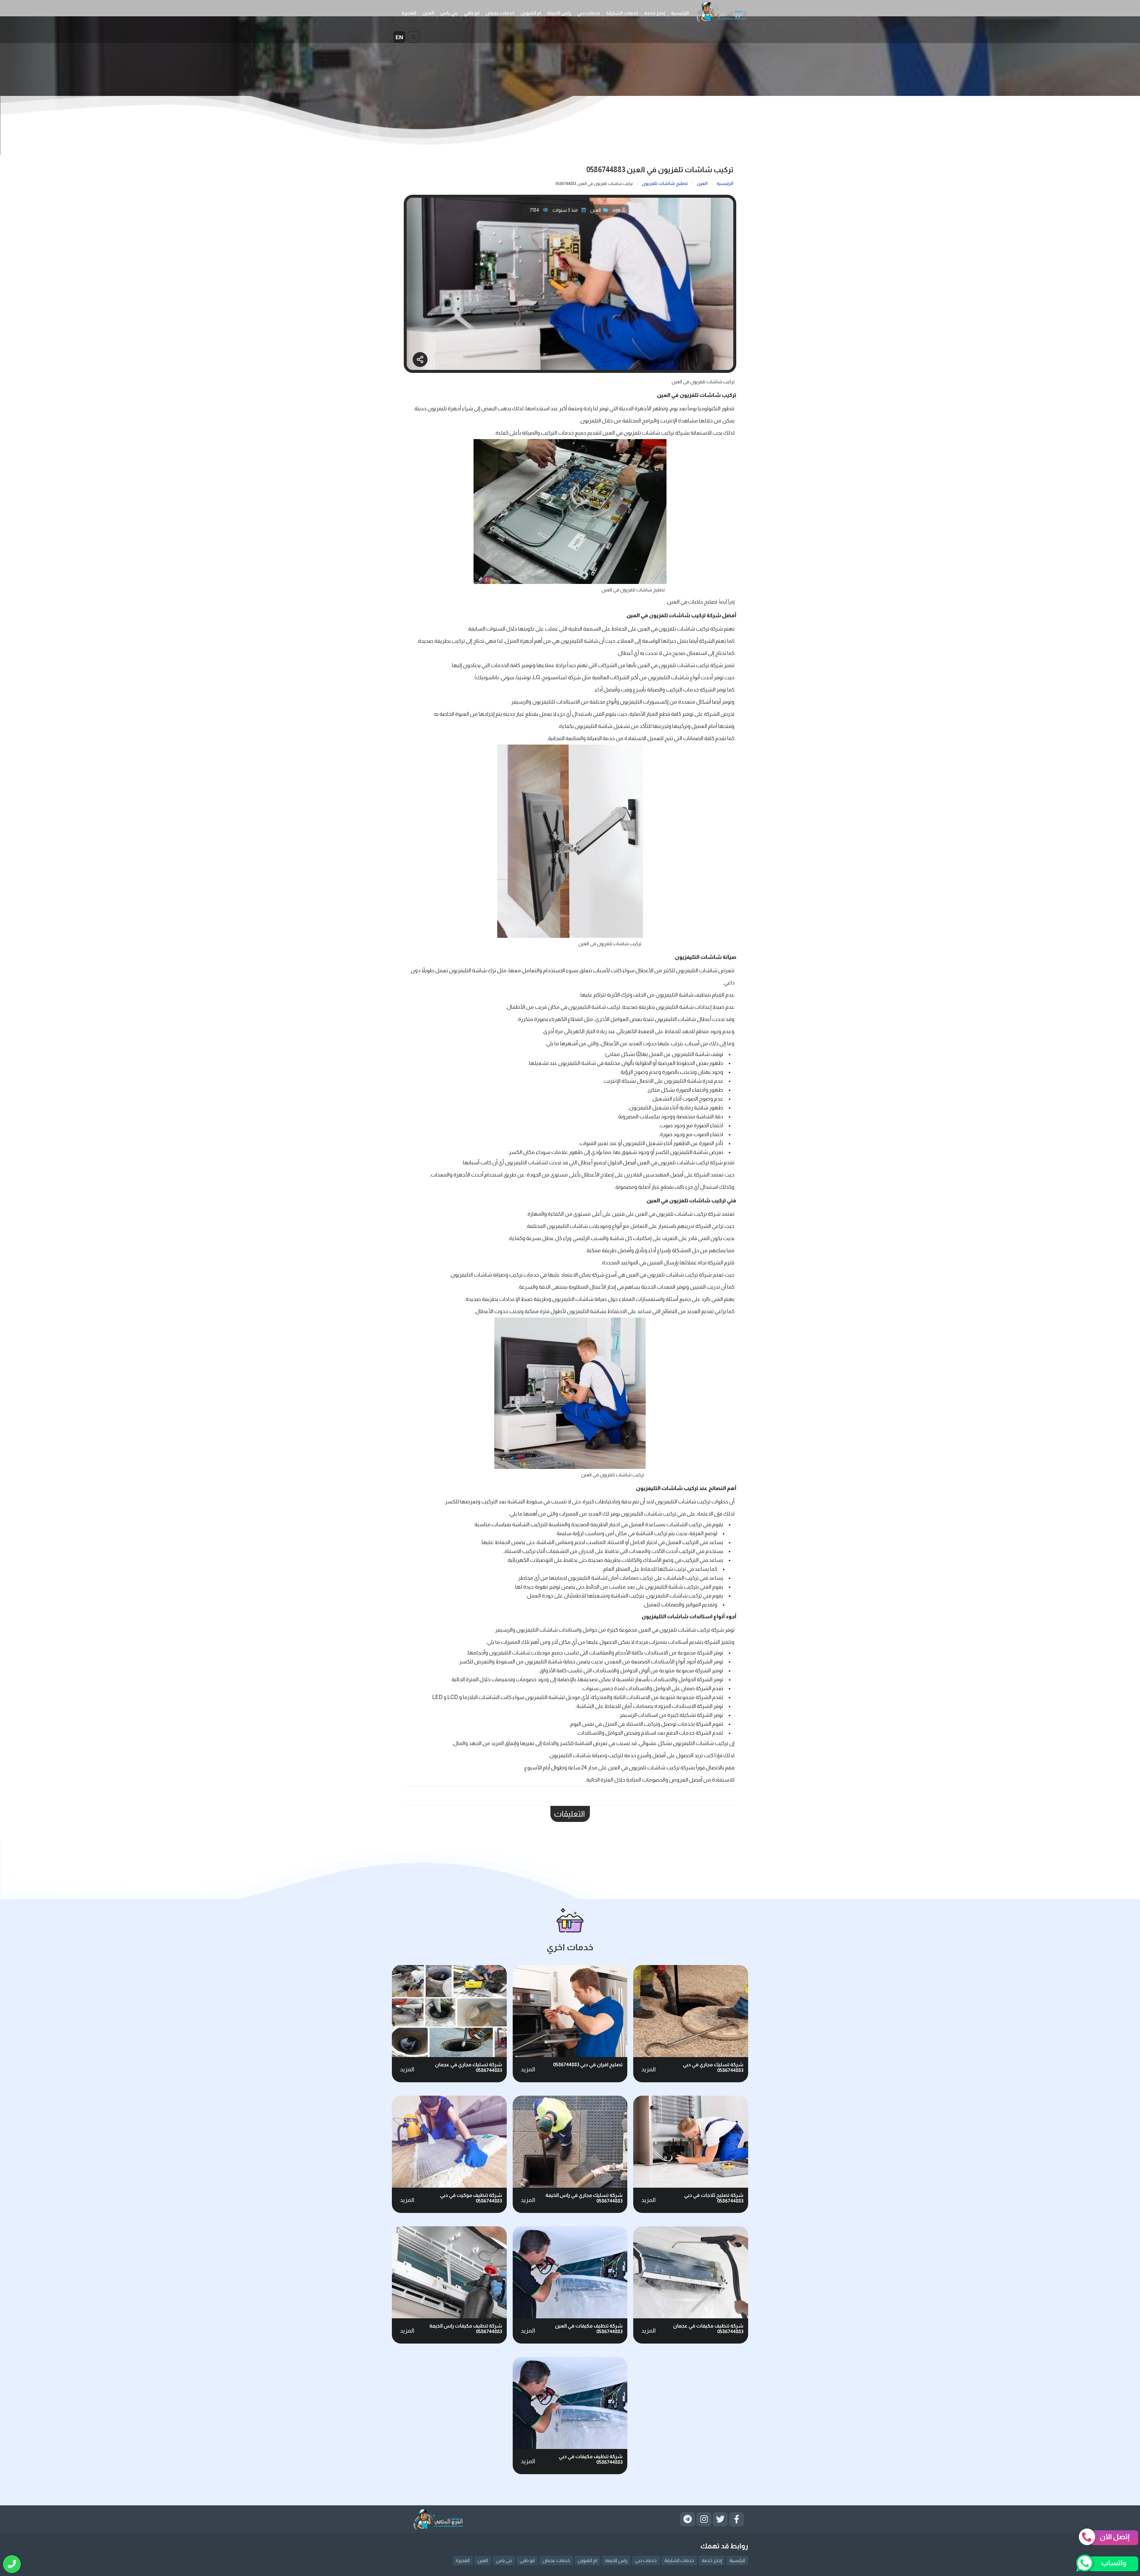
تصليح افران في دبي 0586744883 (588, 2065)
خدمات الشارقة (622, 13)
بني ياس (449, 13)
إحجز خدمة (655, 13)
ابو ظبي (472, 13)
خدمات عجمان (500, 13)
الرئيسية (680, 13)
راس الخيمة (559, 13)
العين (428, 13)
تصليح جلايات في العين (692, 602)
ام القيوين (531, 13)
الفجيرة (409, 13)
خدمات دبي (589, 13)
